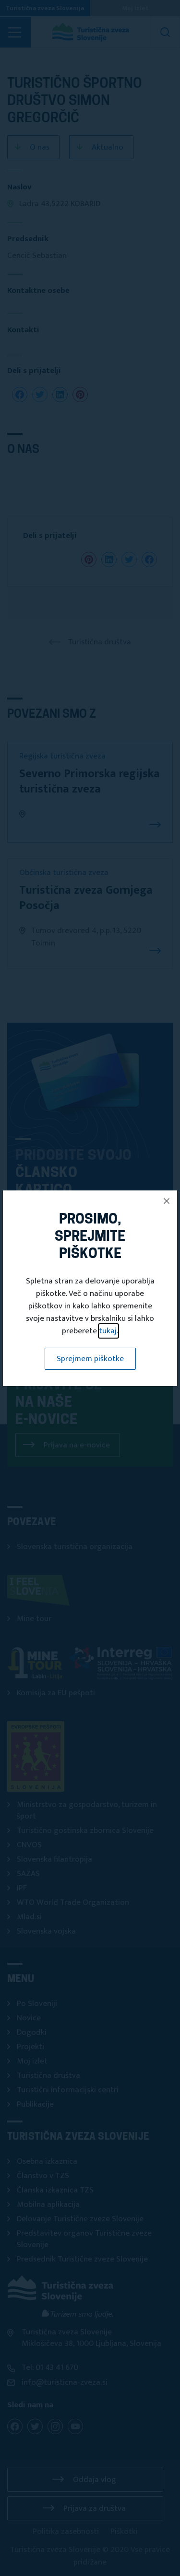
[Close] (167, 1201)
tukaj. (108, 1331)
